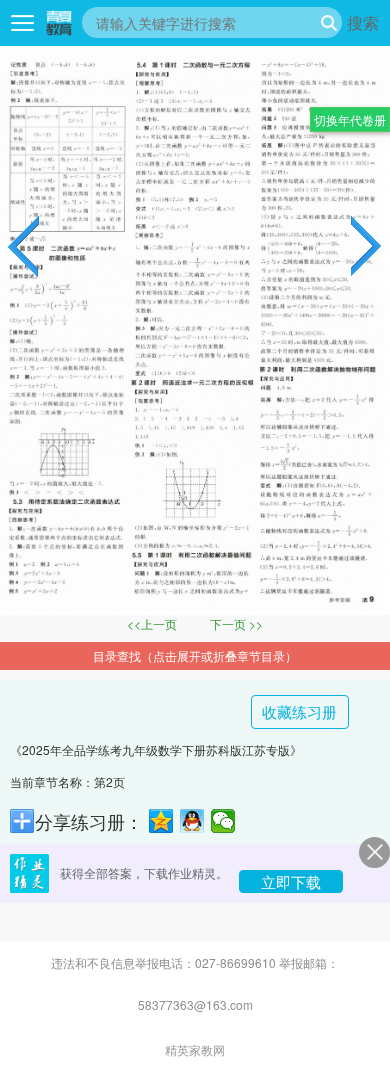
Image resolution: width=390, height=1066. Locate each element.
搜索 (363, 22)
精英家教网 (195, 1050)
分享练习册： (89, 821)
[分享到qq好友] (192, 821)
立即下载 (291, 881)
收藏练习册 (299, 711)
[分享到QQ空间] (161, 821)
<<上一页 (153, 623)
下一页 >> (236, 623)
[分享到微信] (223, 821)
